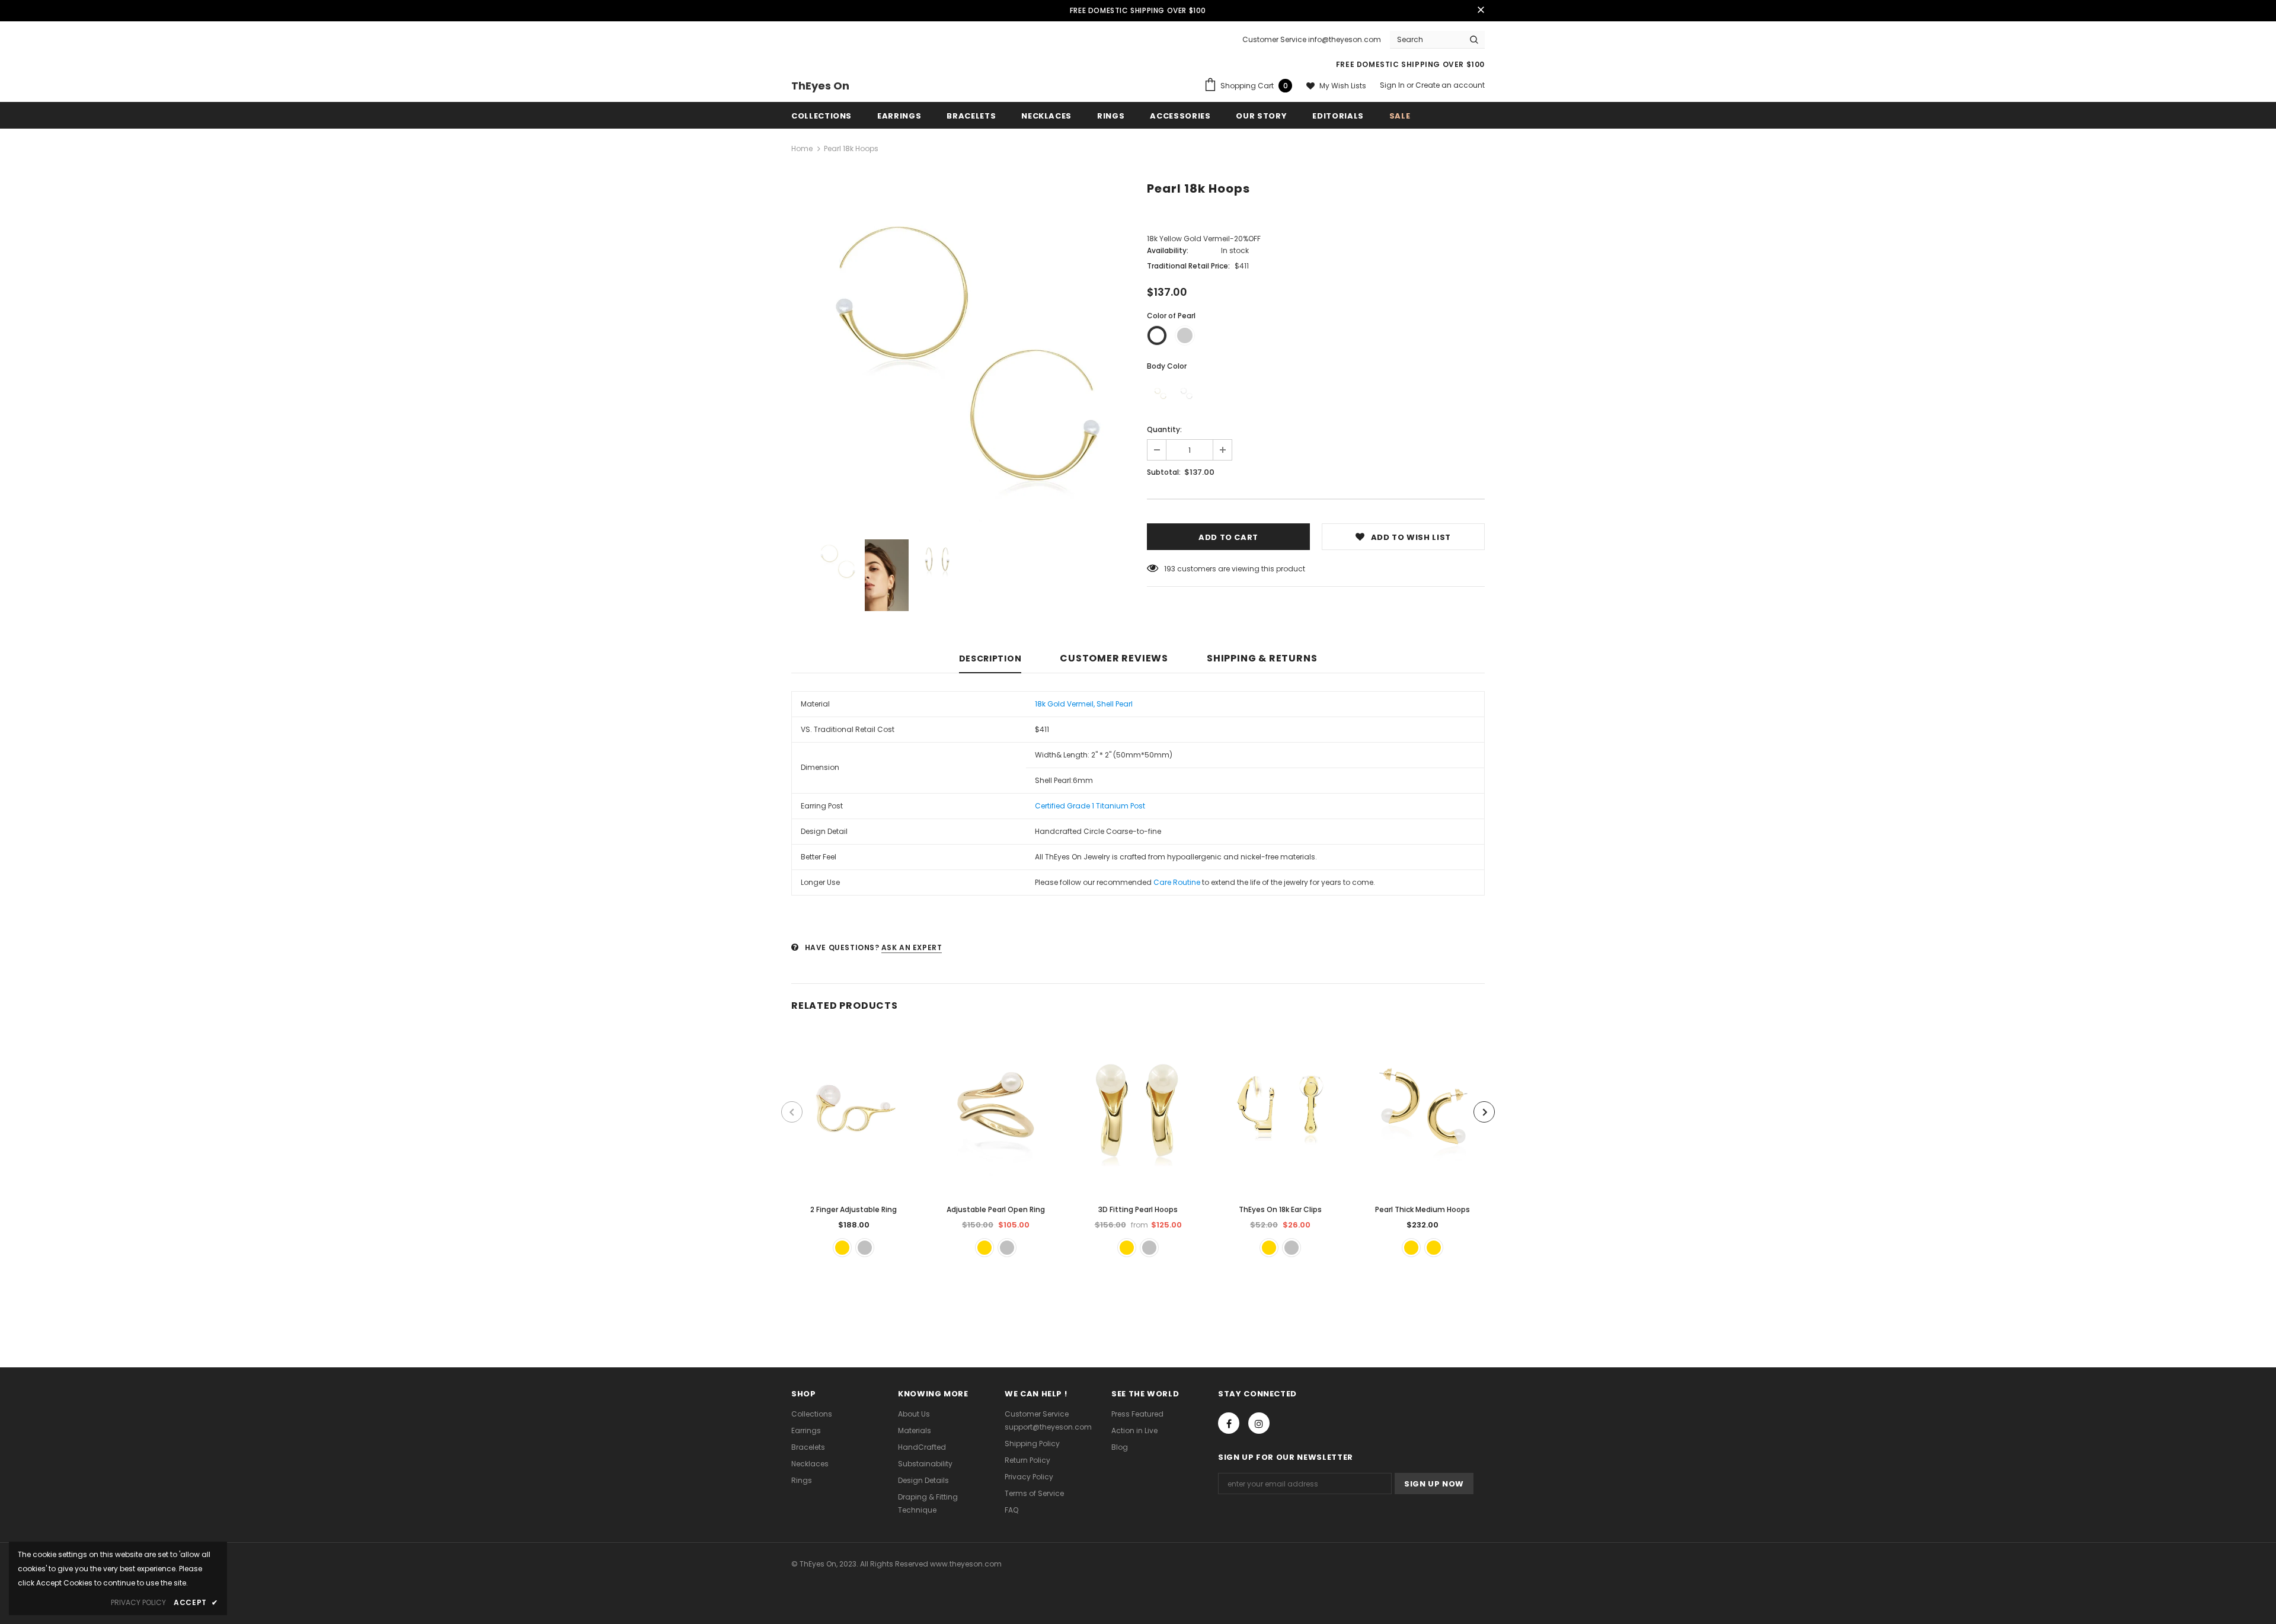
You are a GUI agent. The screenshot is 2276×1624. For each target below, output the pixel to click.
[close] (1481, 11)
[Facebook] (1229, 1423)
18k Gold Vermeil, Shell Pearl (1084, 704)
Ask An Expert (912, 947)
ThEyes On (820, 86)
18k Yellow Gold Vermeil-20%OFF (1204, 239)
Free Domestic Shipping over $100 (1138, 10)
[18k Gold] (842, 1248)
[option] (960, 353)
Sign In (1393, 85)
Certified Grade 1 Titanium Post (1090, 806)
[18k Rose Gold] (1434, 1248)
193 (1170, 569)
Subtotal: (1164, 472)
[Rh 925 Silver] (865, 1248)
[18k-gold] (1160, 394)
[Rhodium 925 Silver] (1007, 1248)
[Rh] (1186, 394)
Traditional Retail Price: (1188, 266)
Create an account (1450, 85)
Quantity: (1164, 429)
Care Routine (1177, 882)
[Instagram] (1259, 1423)
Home (802, 148)
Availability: (1168, 250)
